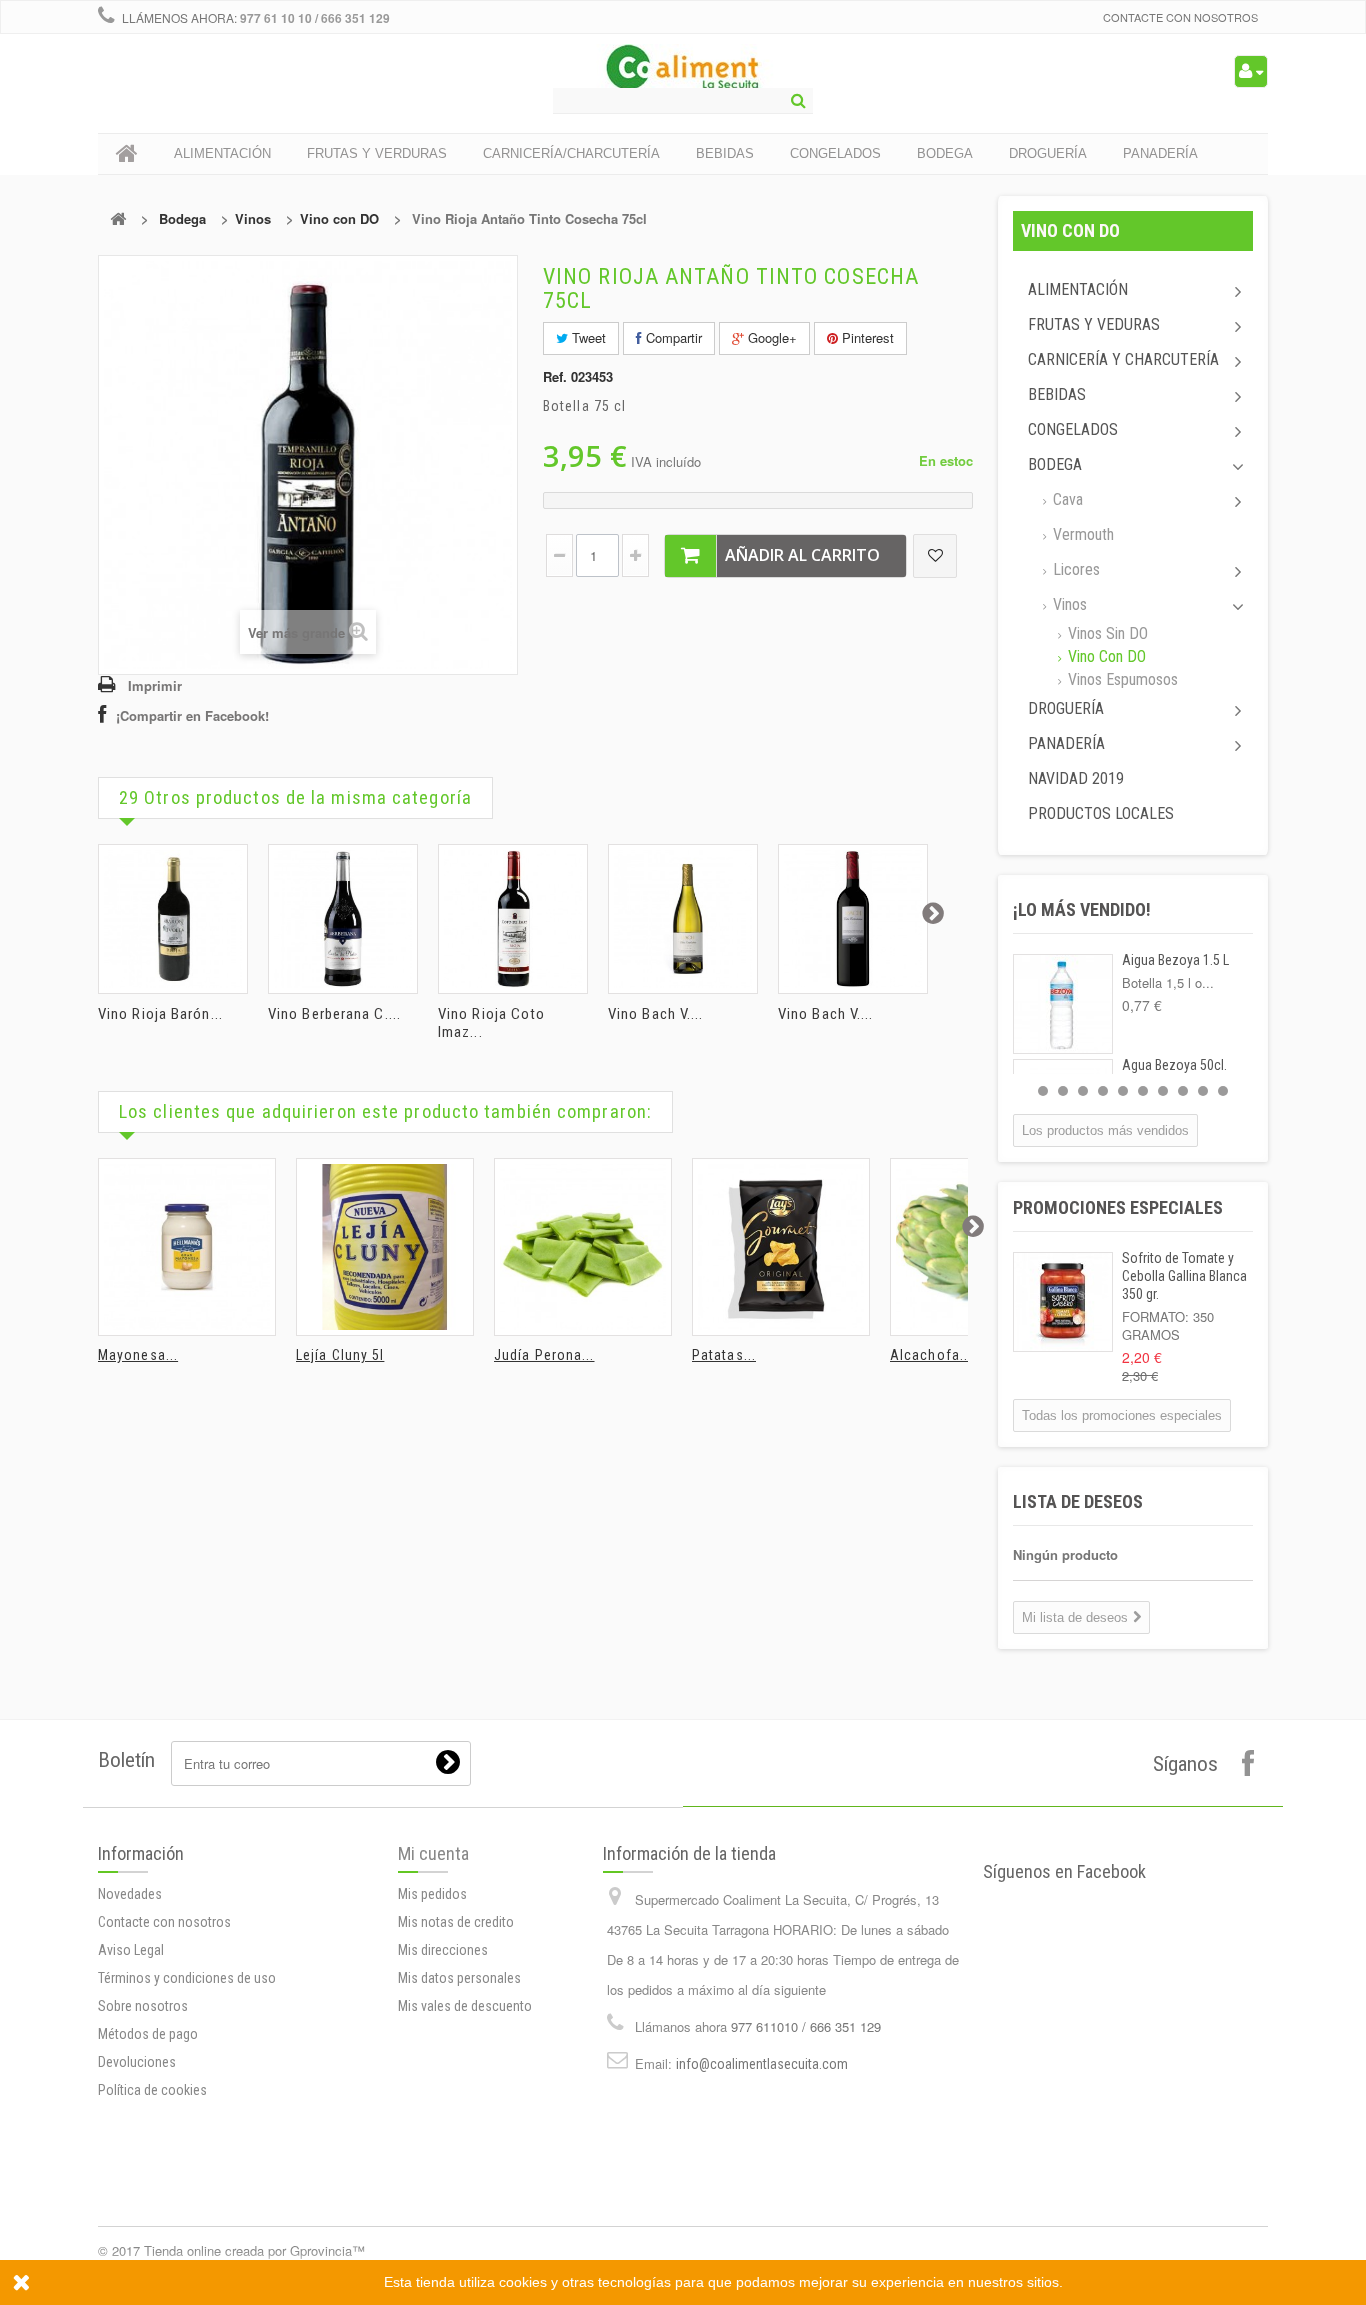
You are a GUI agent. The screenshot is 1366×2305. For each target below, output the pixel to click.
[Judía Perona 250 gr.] (583, 1247)
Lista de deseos (1078, 1501)
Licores (1074, 569)
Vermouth (1081, 534)
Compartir (672, 337)
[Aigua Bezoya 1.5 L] (1063, 1004)
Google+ (770, 337)
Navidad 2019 (1076, 778)
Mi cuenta (433, 1853)
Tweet (587, 337)
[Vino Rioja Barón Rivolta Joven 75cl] (173, 919)
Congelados (1073, 429)
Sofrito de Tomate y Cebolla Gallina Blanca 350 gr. (1184, 1276)
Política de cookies (152, 2090)
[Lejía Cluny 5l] (385, 1247)
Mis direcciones (443, 1950)
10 (1223, 1091)
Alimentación (1078, 289)
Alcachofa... (931, 1355)
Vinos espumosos (1121, 679)
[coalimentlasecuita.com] (683, 70)
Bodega (182, 218)
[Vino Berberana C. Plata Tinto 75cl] (343, 919)
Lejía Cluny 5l (340, 1355)
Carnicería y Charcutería (1123, 359)
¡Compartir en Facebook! (192, 715)
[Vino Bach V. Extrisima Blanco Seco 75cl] (683, 919)
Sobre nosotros (143, 2006)
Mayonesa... (138, 1355)
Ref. (555, 377)
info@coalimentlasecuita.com (762, 2064)
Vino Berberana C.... (334, 1014)
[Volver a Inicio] (118, 218)
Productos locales (1101, 813)
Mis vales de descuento (465, 2006)
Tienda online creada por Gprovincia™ (254, 2250)
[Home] (127, 154)
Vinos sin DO (1106, 633)
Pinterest (866, 337)
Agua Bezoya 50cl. (1174, 1065)
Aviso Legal (131, 1950)
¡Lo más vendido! (1082, 909)
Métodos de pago (148, 2034)
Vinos (253, 218)
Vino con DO (339, 218)
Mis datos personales (459, 1978)
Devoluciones (137, 2062)
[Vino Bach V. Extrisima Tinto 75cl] (853, 919)
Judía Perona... (544, 1355)
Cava (1066, 499)
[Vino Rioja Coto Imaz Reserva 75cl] (513, 919)
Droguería (1066, 708)
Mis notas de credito (456, 1922)
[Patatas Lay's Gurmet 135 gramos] (781, 1247)
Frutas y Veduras (1094, 324)
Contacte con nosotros (1180, 17)
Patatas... (724, 1355)
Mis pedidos (432, 1894)
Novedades (130, 1894)
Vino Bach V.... (656, 1014)
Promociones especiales (1118, 1207)
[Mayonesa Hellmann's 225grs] (187, 1247)
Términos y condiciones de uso (187, 1978)
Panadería (1066, 743)
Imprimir (155, 685)
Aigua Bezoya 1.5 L (1175, 960)
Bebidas (1057, 394)
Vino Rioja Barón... (160, 1014)
